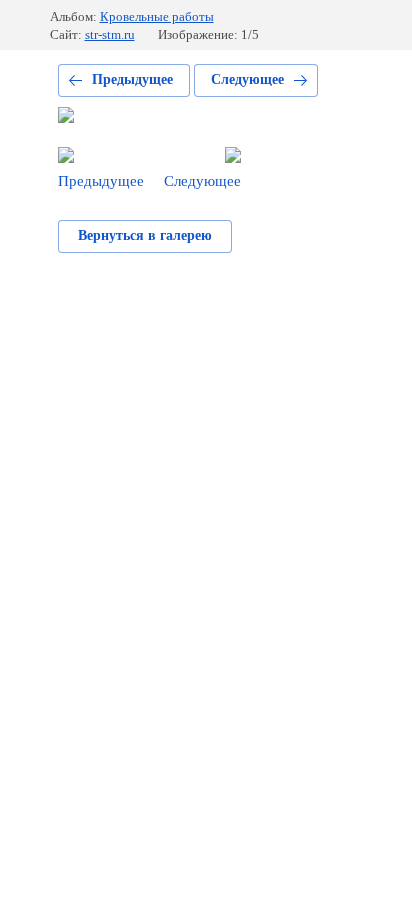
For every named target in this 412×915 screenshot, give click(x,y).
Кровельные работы (157, 16)
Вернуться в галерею (145, 235)
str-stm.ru (110, 34)
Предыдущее (132, 79)
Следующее (247, 79)
